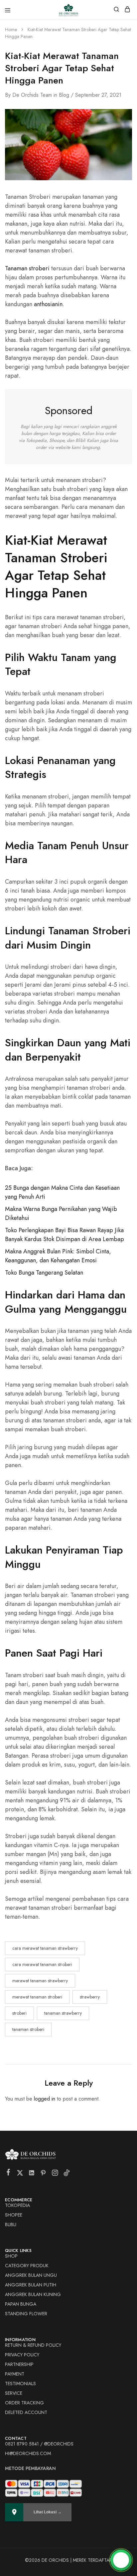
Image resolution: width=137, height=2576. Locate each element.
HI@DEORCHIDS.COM (28, 2453)
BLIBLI (11, 2224)
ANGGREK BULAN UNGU (31, 2275)
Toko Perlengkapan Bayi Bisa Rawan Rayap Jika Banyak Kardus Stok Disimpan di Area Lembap (65, 1235)
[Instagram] (55, 2174)
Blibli (80, 440)
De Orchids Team (32, 95)
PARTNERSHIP (19, 2364)
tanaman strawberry (63, 2013)
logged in (45, 2099)
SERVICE (14, 2393)
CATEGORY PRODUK (27, 2266)
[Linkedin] (32, 2174)
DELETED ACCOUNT (26, 2412)
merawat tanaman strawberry (40, 1981)
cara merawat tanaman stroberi (42, 1964)
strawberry (90, 1997)
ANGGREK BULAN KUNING (33, 2294)
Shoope (57, 440)
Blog (64, 95)
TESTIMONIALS (20, 2384)
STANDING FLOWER (26, 2314)
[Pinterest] (43, 2174)
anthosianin (48, 304)
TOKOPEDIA (17, 2205)
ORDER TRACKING (24, 2403)
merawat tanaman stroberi (37, 1997)
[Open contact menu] (121, 2560)
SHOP (11, 2256)
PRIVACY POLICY (22, 2355)
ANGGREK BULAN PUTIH (31, 2285)
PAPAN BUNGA (21, 2304)
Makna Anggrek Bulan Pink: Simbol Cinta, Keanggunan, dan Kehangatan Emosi (58, 1256)
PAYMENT (15, 2374)
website (63, 447)
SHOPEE (14, 2215)
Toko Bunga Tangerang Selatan (44, 1273)
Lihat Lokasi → (48, 2512)
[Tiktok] (67, 2174)
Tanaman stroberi (27, 268)
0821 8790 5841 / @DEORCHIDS (39, 2444)
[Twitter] (20, 2174)
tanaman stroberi (28, 2029)
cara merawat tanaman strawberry (45, 1948)
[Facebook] (8, 2173)
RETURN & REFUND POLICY (33, 2345)
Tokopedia (36, 440)
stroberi (19, 2013)
